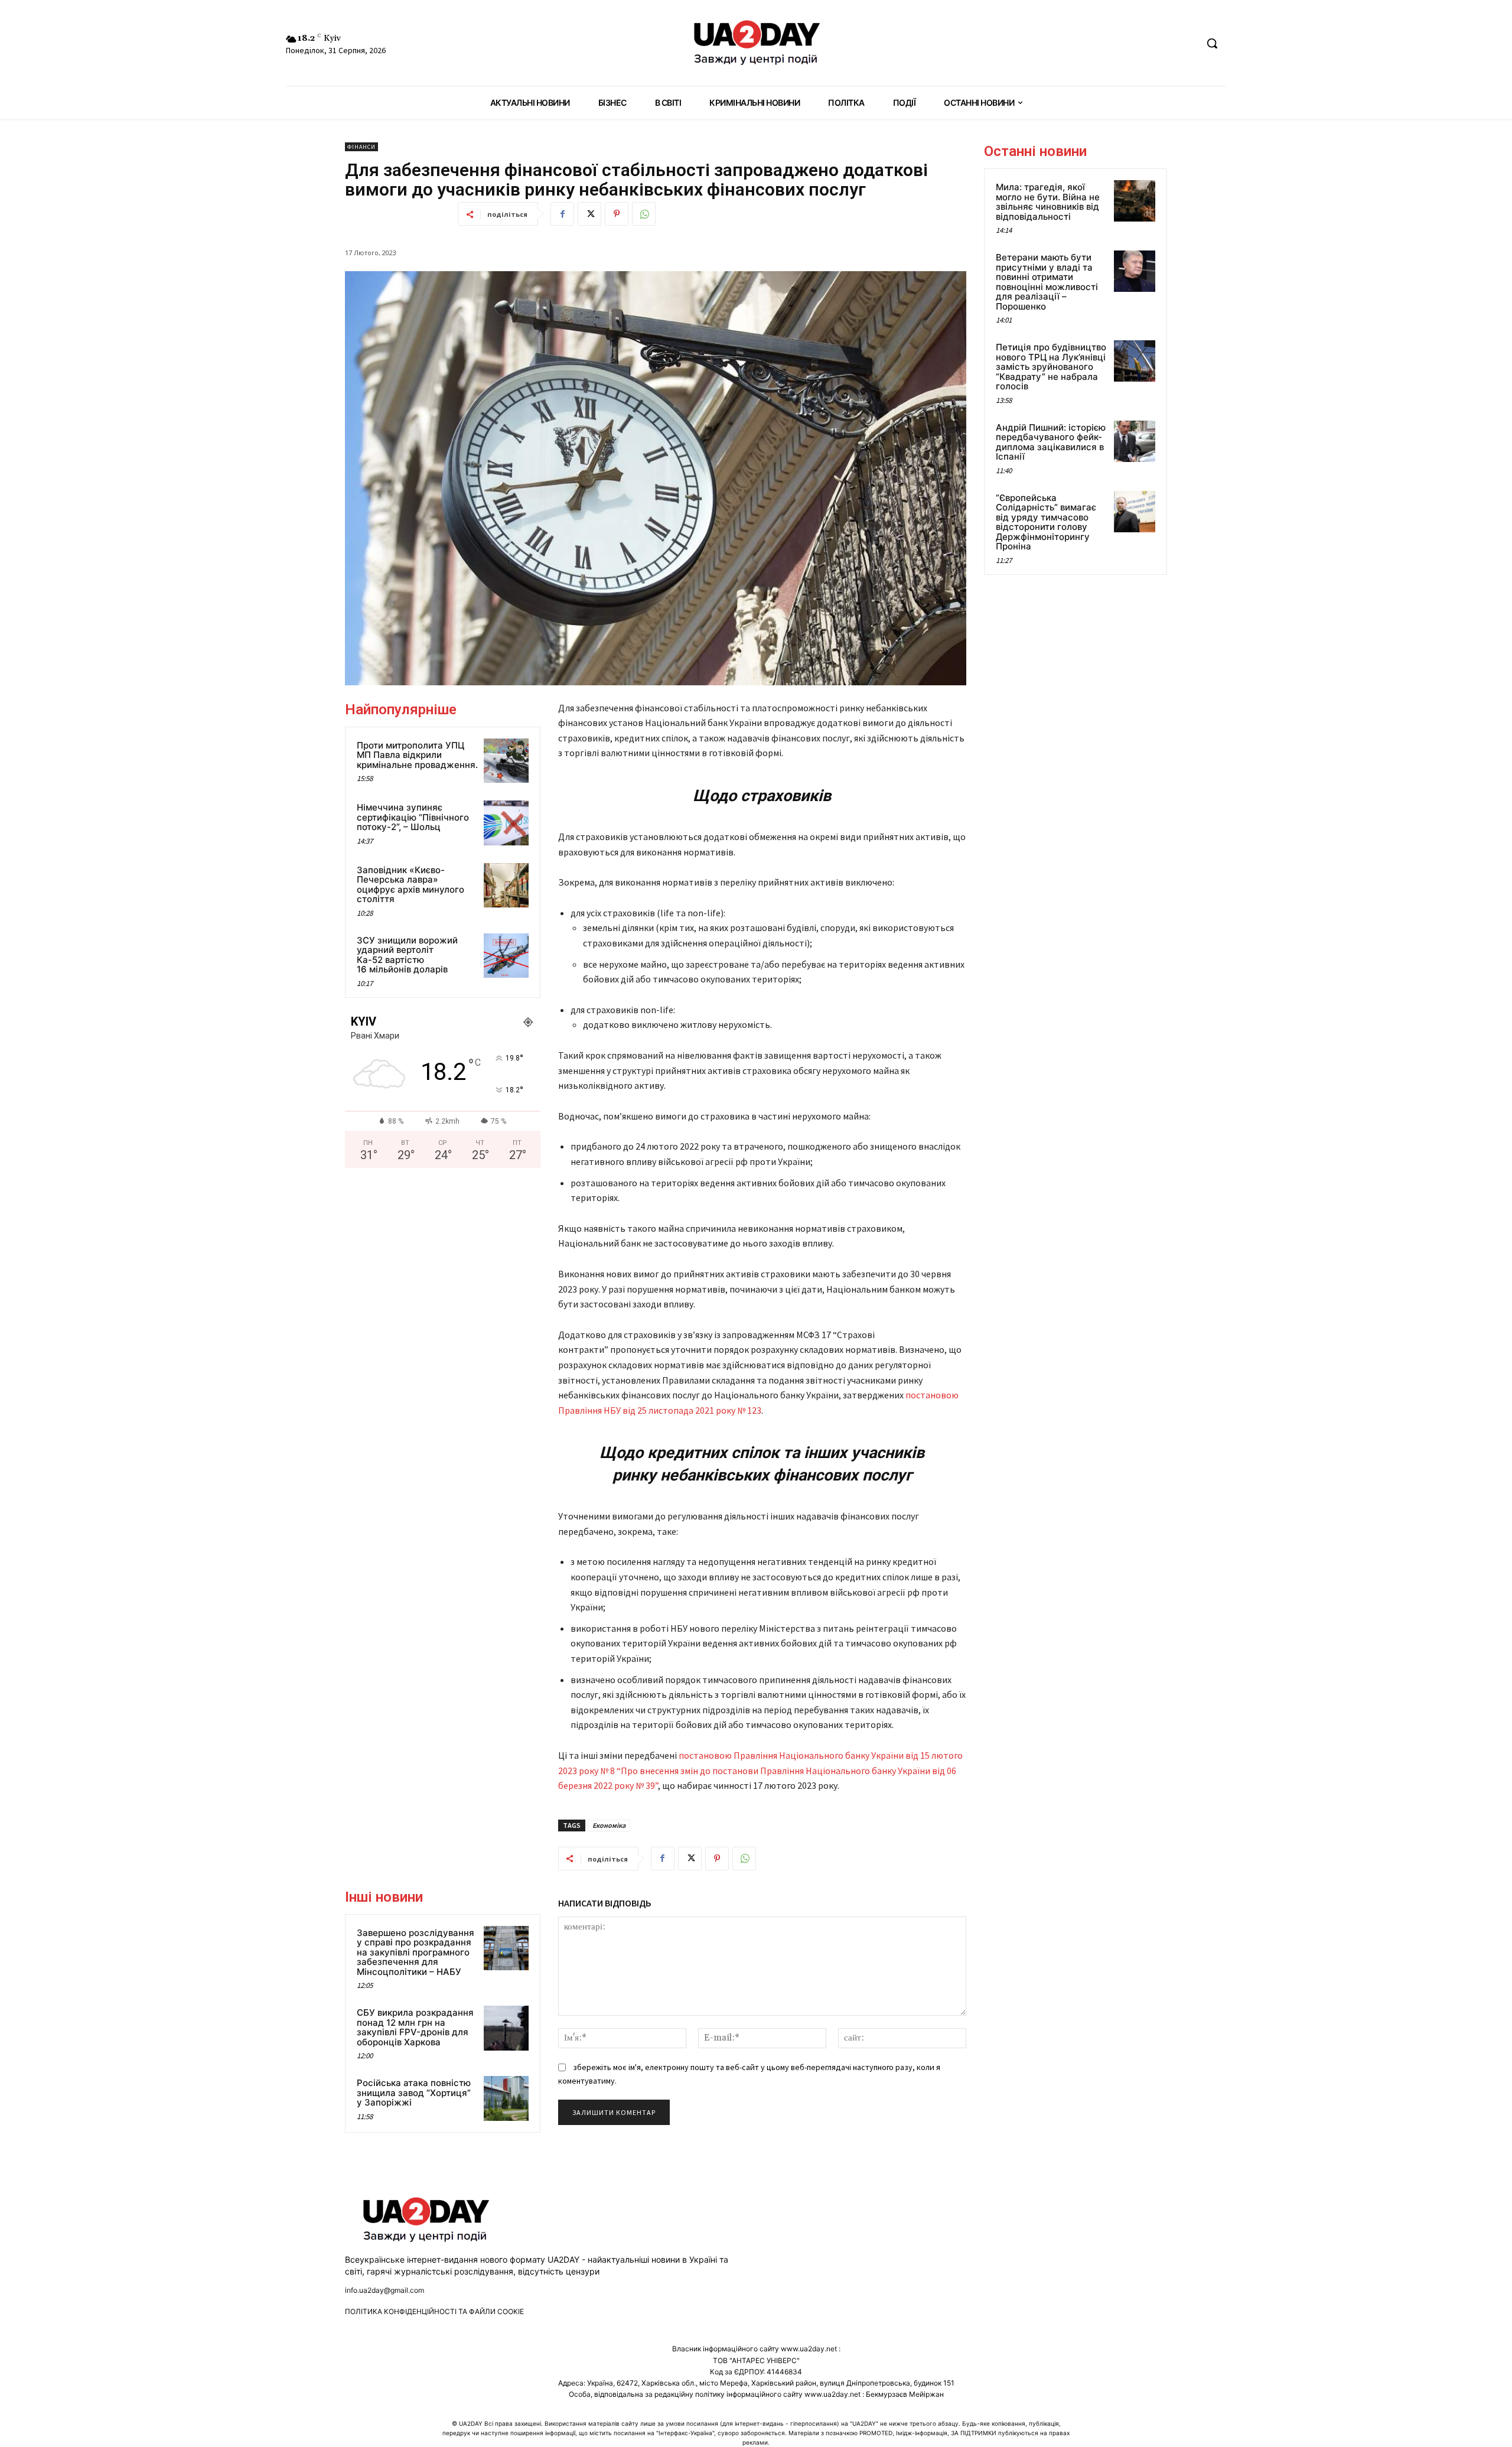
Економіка (609, 1825)
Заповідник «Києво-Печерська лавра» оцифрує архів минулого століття (410, 885)
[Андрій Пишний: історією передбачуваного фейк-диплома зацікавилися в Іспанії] (1135, 441)
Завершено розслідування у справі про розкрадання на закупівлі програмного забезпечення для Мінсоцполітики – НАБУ (416, 1952)
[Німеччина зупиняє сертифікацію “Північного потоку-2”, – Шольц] (506, 823)
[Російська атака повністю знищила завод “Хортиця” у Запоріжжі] (506, 2098)
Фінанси (361, 147)
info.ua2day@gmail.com (384, 2290)
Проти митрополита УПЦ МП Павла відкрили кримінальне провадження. (417, 755)
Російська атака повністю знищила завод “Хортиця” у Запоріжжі (414, 2093)
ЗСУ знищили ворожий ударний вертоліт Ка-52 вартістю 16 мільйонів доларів (407, 955)
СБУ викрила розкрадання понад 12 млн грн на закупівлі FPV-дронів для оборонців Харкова (415, 2027)
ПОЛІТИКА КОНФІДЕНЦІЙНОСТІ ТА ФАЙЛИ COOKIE (434, 2311)
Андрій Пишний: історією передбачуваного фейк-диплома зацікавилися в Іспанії (1051, 442)
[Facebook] (562, 214)
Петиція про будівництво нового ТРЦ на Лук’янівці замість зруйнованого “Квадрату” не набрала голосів (1051, 367)
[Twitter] (589, 214)
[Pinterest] (617, 214)
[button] (1212, 43)
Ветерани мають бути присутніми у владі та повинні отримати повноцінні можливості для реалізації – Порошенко (1047, 282)
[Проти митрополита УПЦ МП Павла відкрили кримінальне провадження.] (506, 761)
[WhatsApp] (644, 214)
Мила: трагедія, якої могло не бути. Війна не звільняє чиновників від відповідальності (1048, 202)
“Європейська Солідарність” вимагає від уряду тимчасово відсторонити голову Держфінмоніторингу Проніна (1046, 522)
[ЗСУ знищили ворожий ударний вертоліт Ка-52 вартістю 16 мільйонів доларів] (506, 956)
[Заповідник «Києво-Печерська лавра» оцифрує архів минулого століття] (506, 886)
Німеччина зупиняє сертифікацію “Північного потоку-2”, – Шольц (413, 817)
